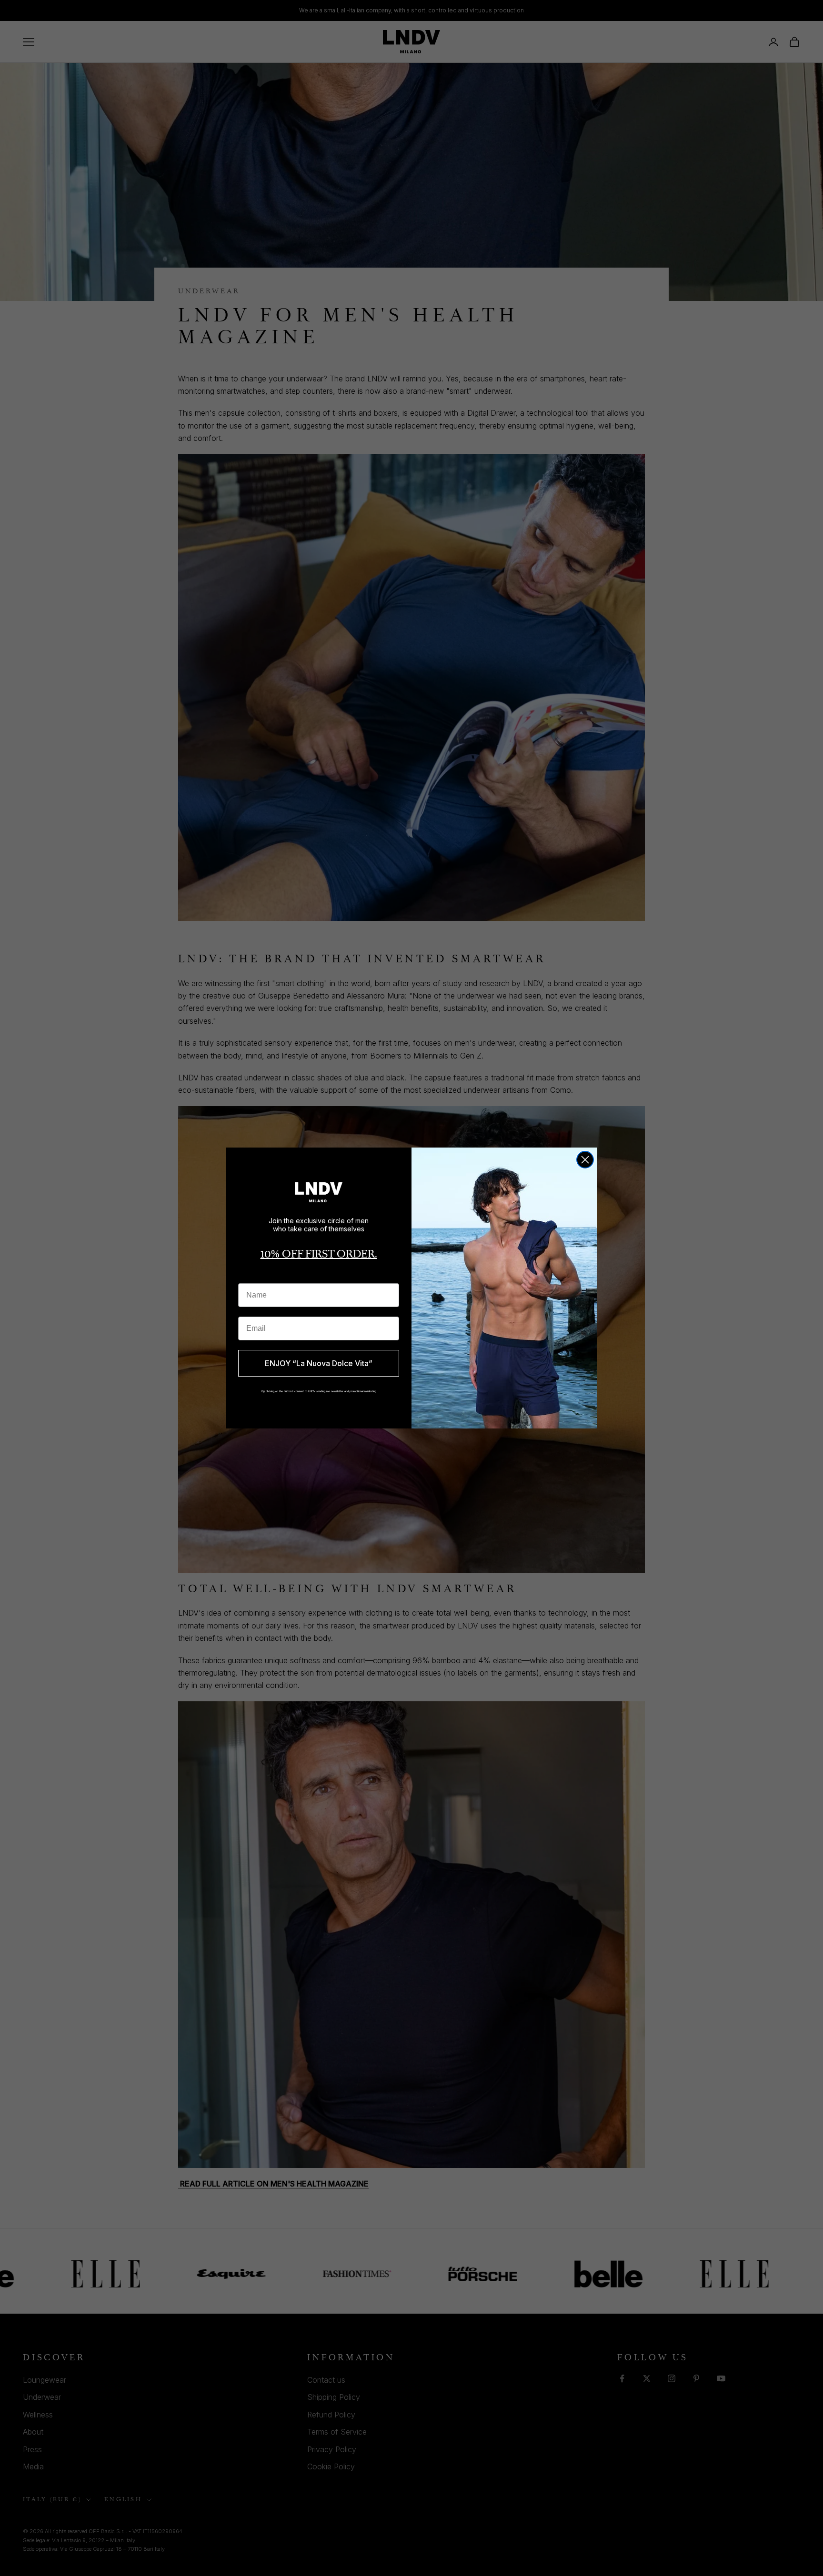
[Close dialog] (585, 1160)
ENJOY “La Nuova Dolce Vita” (319, 1363)
